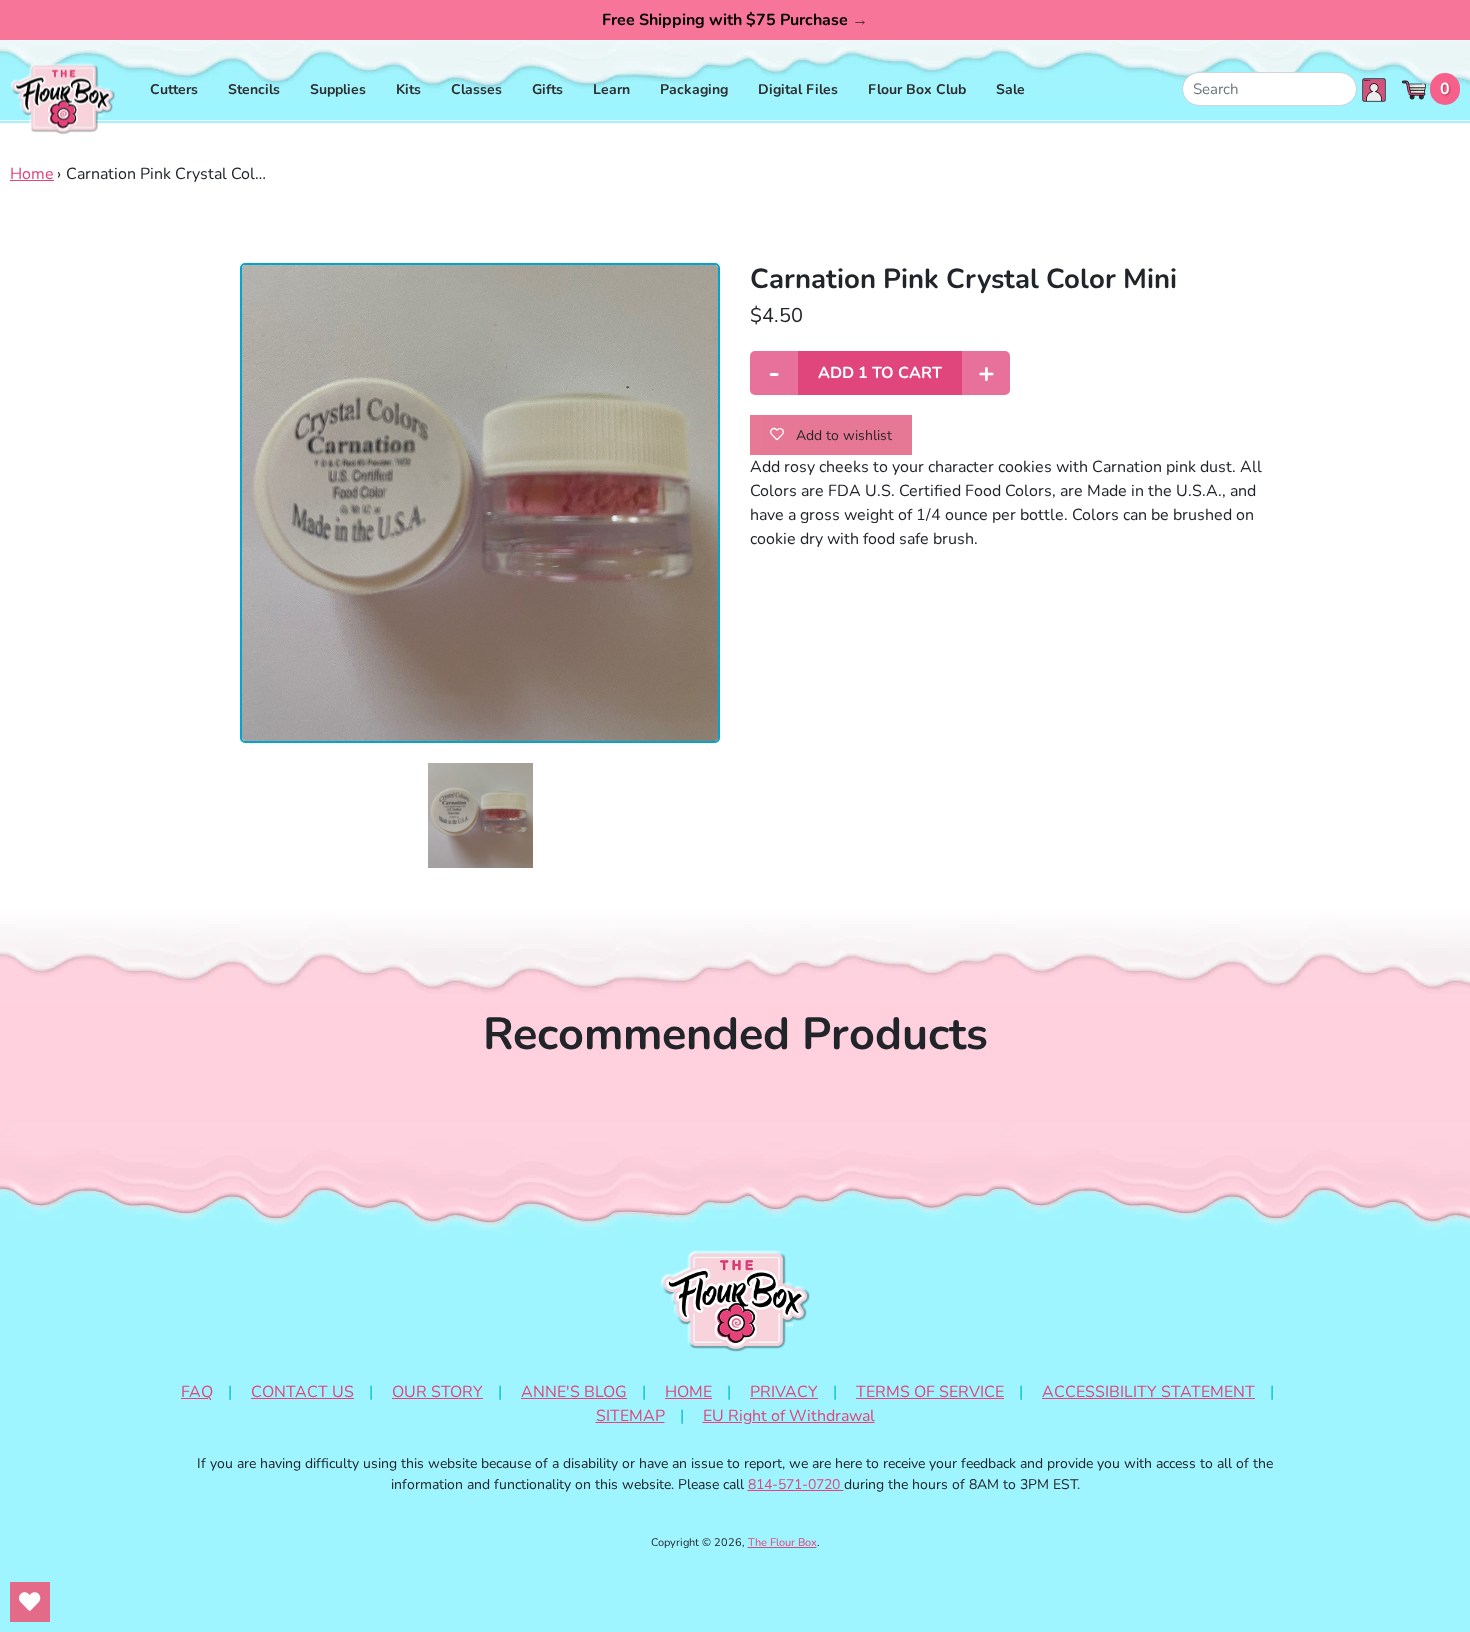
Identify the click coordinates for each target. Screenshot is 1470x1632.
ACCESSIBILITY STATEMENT (1148, 1392)
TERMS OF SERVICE (930, 1392)
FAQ (197, 1392)
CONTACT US (302, 1392)
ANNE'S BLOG (574, 1392)
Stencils (254, 89)
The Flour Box (782, 1542)
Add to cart (880, 373)
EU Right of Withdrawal (789, 1416)
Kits (408, 89)
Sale (1010, 89)
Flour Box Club (917, 89)
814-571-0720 (796, 1484)
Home (32, 174)
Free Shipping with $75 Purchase (735, 20)
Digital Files (798, 89)
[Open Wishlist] (30, 1602)
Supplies (338, 89)
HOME (688, 1392)
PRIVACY (784, 1392)
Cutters (174, 89)
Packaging (694, 89)
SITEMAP (630, 1416)
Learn (611, 89)
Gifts (547, 89)
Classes (476, 89)
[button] (480, 815)
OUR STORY (437, 1392)
